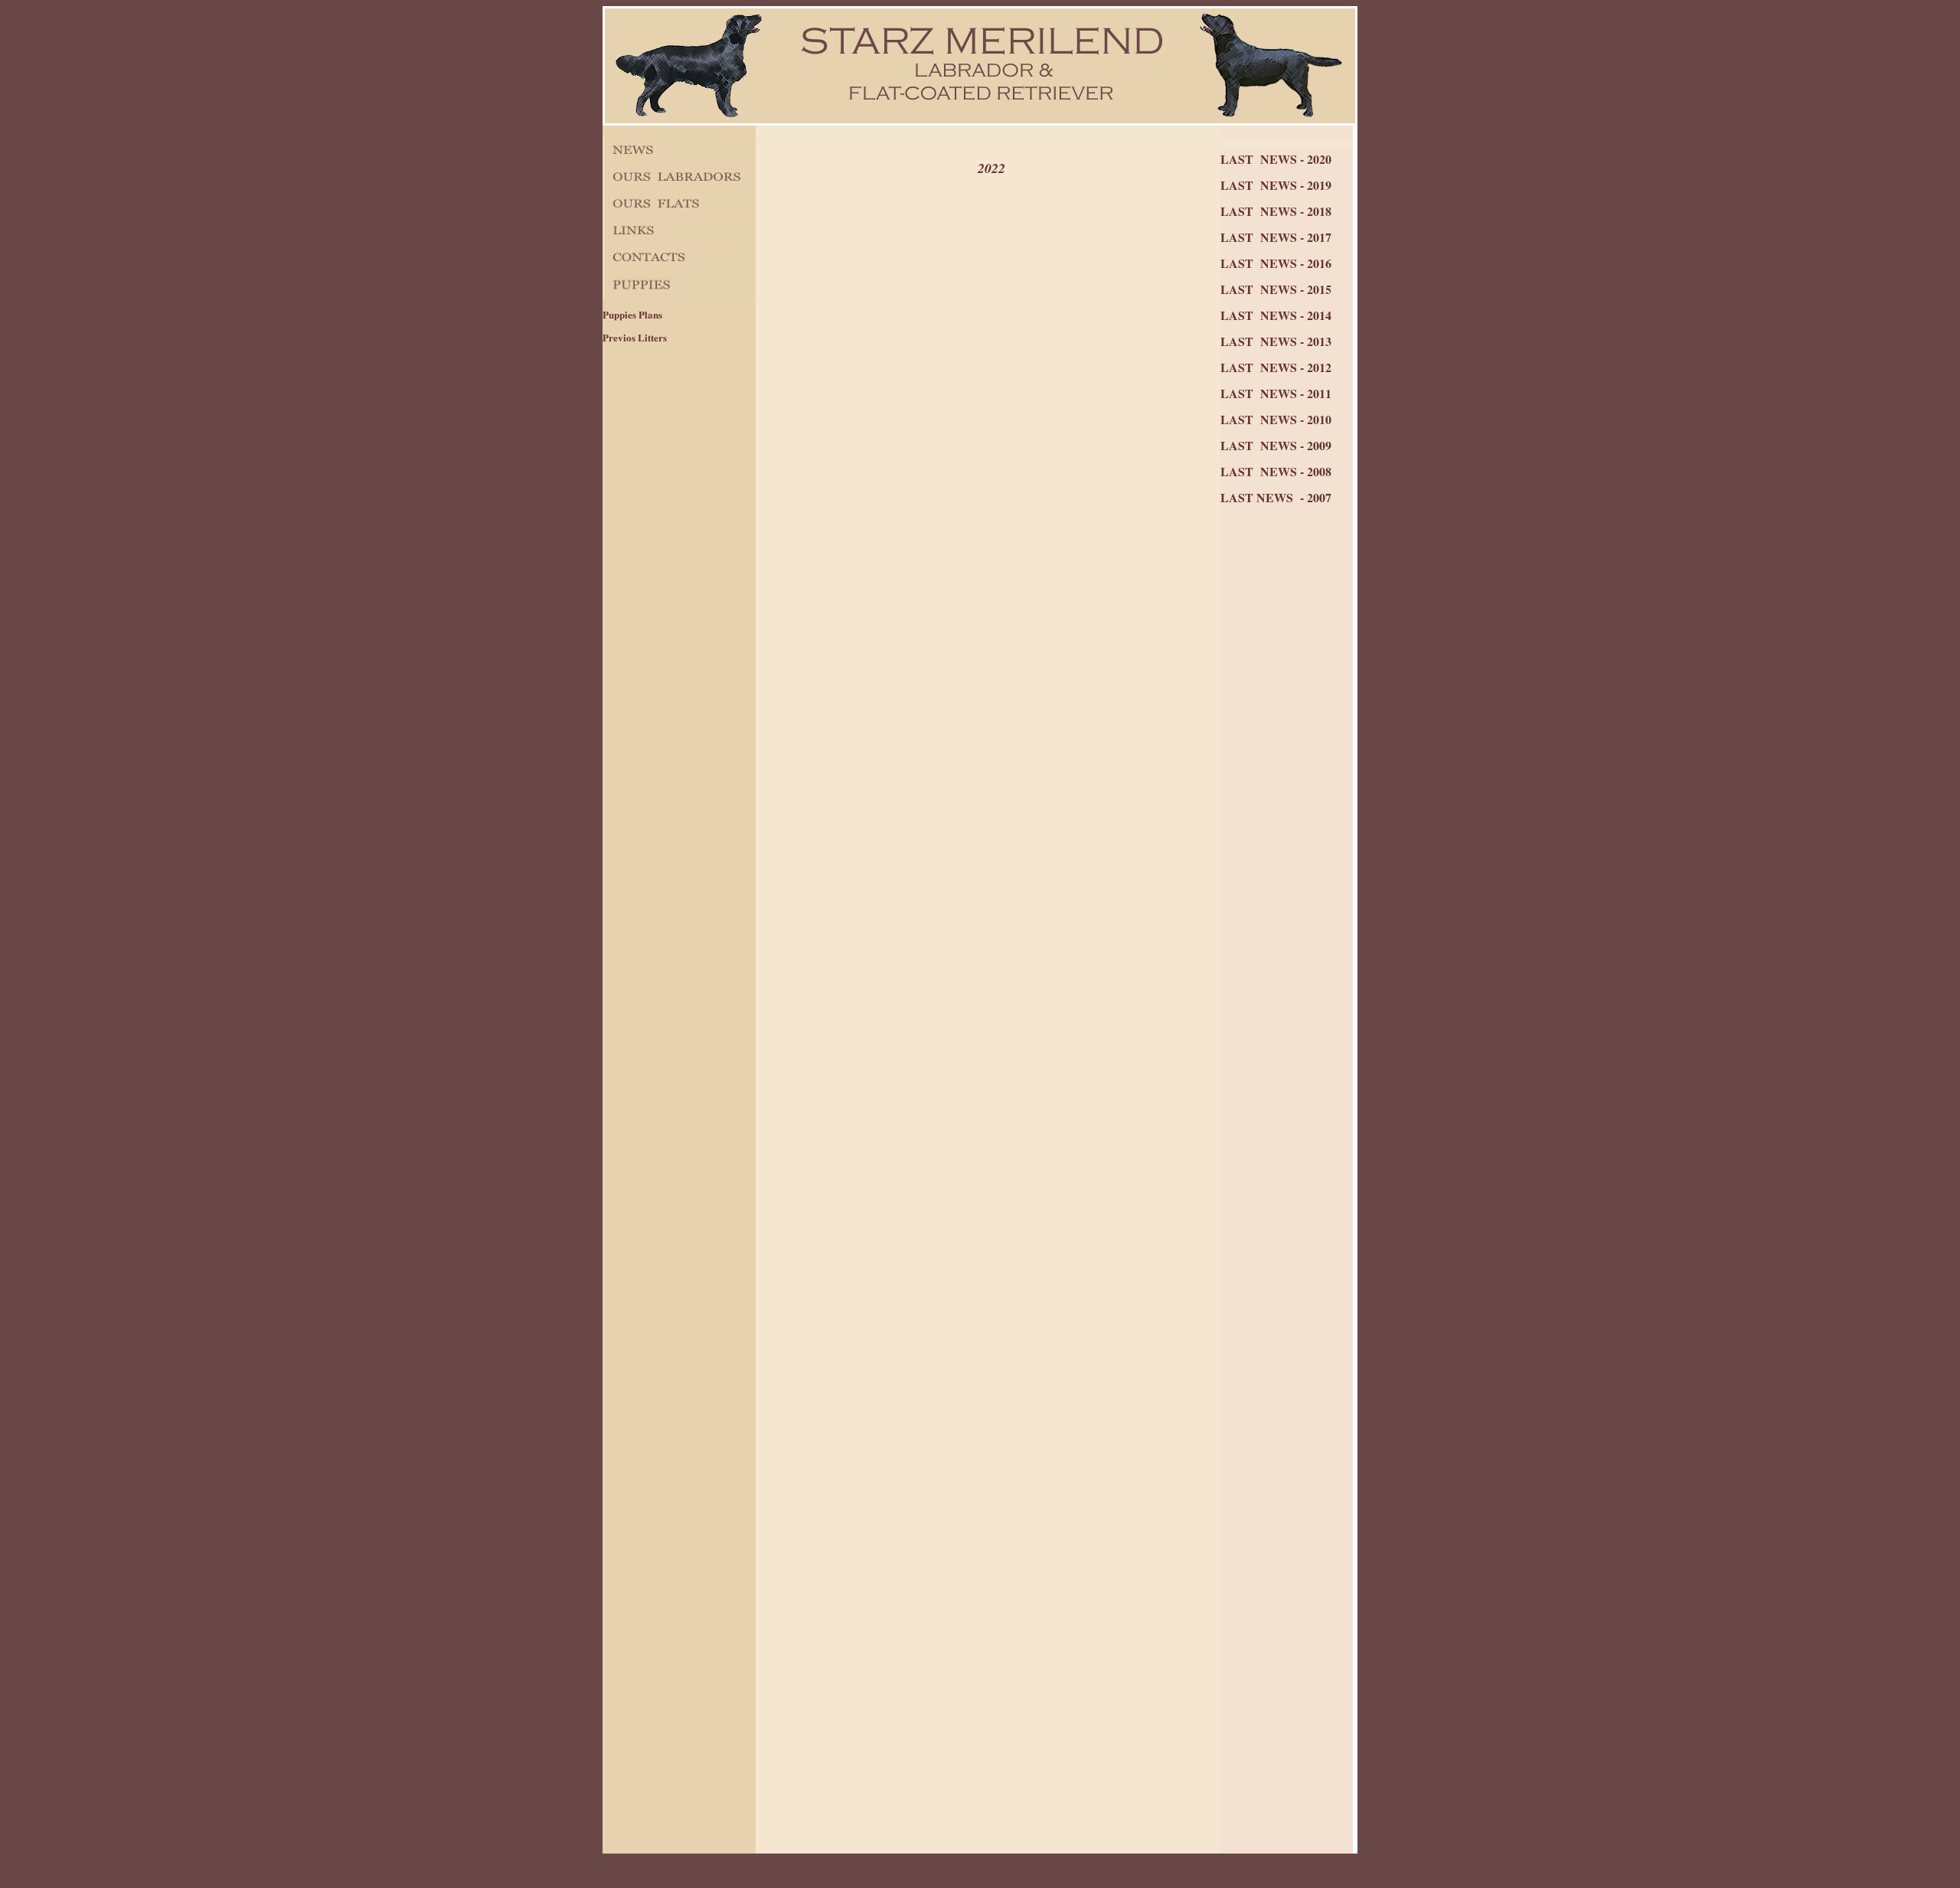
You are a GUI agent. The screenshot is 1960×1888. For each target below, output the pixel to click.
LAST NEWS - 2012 (1276, 367)
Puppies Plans (632, 314)
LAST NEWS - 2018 (1276, 211)
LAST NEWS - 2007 (1276, 497)
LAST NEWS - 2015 (1276, 289)
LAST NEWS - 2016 (1276, 263)
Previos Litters (635, 337)
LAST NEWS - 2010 (1276, 419)
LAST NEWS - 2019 (1276, 185)
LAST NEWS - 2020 (1276, 159)
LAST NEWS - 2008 (1276, 471)
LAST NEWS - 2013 (1276, 341)
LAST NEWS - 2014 (1276, 315)
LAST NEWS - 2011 (1276, 393)
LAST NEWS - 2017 (1276, 237)
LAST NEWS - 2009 (1276, 445)
